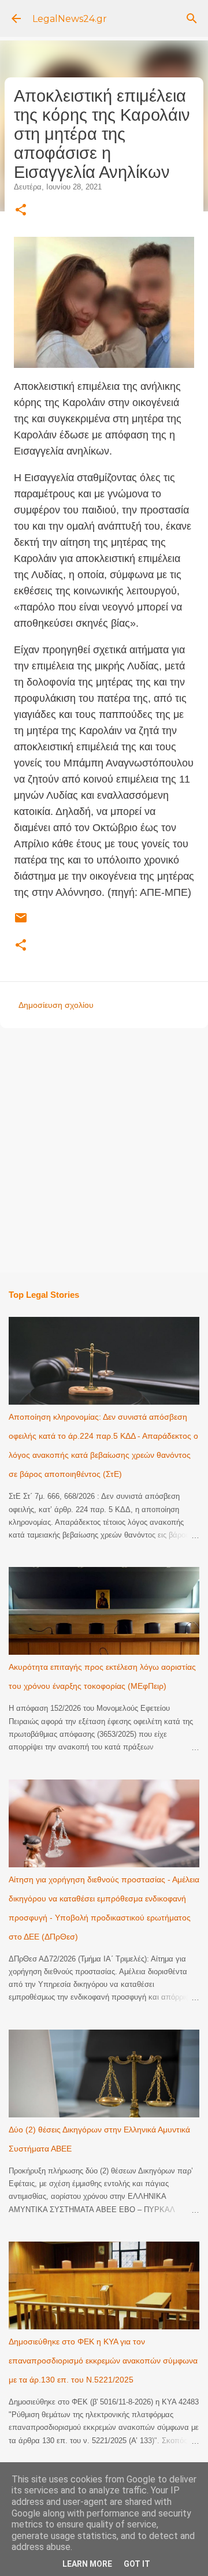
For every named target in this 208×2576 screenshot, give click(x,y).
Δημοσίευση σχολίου (56, 1005)
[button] (21, 211)
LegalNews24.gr (70, 19)
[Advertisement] (104, 1149)
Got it (137, 2564)
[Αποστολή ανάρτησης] (21, 922)
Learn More (87, 2564)
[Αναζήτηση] (192, 18)
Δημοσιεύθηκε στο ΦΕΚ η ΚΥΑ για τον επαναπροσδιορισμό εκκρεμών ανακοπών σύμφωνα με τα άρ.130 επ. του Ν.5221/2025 (103, 2361)
